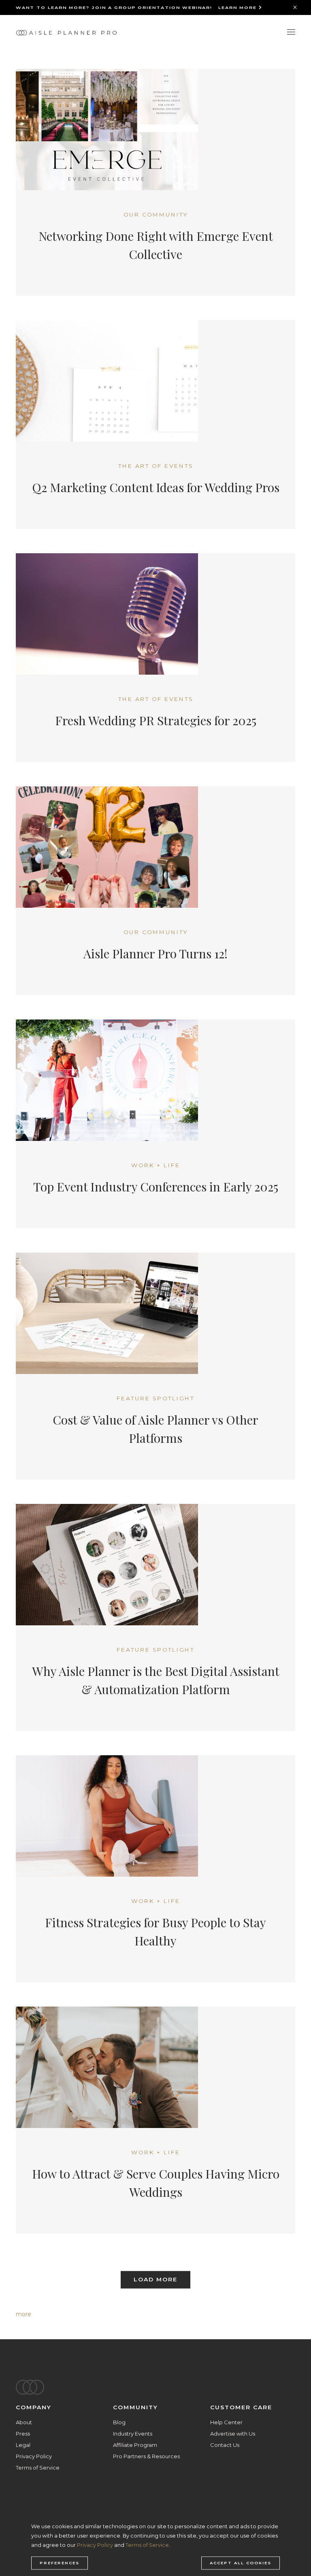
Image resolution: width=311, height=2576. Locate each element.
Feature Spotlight (155, 1398)
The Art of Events (156, 466)
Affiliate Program (135, 2445)
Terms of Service (38, 2468)
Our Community (156, 214)
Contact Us (225, 2445)
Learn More (239, 7)
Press (23, 2434)
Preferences (60, 2563)
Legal (23, 2445)
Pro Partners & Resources (146, 2456)
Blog (119, 2422)
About (24, 2422)
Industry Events (133, 2434)
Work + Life (156, 1165)
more (23, 2314)
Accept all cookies (241, 2563)
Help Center (226, 2422)
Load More (155, 2280)
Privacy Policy (34, 2456)
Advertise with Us (233, 2434)
